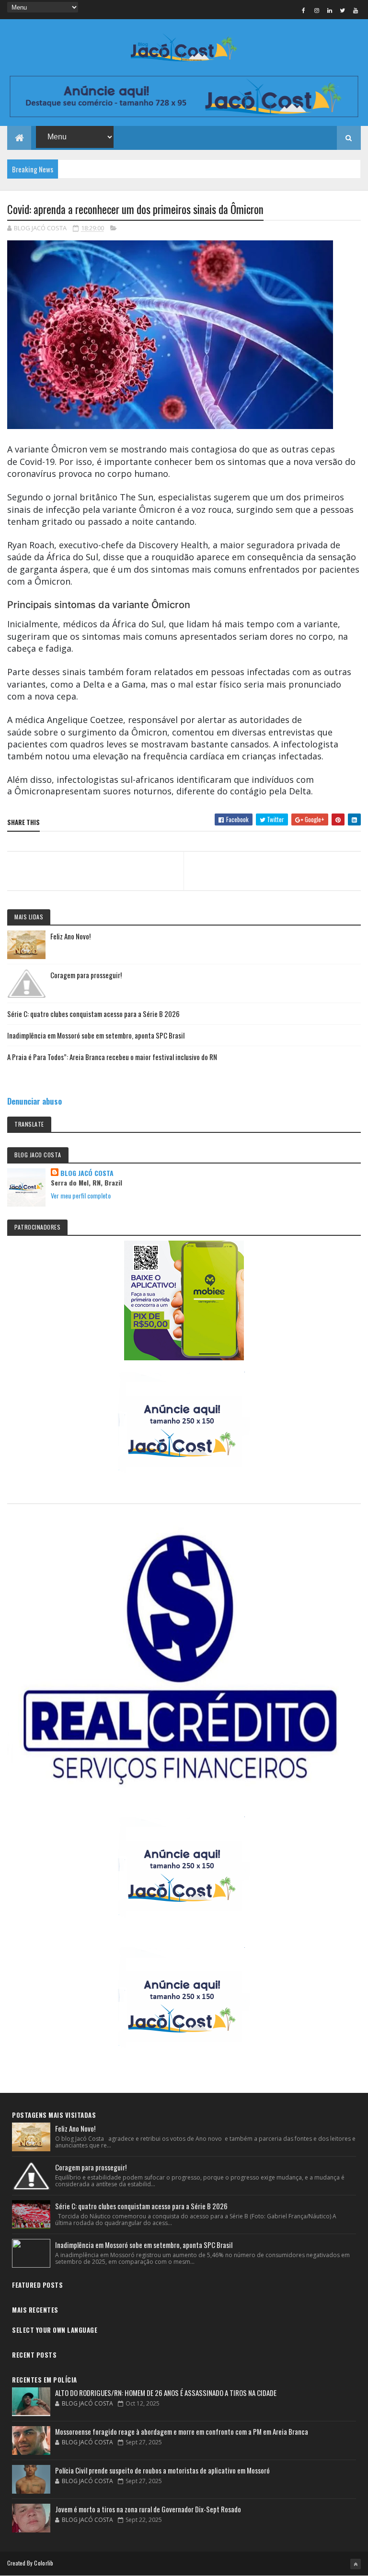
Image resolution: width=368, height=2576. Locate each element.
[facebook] (304, 10)
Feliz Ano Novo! (70, 936)
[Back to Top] (356, 2564)
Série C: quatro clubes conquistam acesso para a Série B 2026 (93, 1014)
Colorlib (44, 2563)
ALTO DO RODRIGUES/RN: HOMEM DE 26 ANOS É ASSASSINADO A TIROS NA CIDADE (166, 2393)
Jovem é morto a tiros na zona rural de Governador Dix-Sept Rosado (148, 2509)
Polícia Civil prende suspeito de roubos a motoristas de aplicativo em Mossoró (162, 2470)
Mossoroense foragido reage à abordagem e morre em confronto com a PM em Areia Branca (182, 2431)
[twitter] (343, 10)
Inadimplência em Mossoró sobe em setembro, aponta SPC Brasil (96, 1035)
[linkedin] (330, 10)
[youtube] (356, 10)
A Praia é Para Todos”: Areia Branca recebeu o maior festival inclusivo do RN (112, 1057)
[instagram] (317, 10)
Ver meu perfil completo (81, 1195)
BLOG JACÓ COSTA (87, 1173)
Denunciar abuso (34, 1101)
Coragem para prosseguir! (86, 975)
